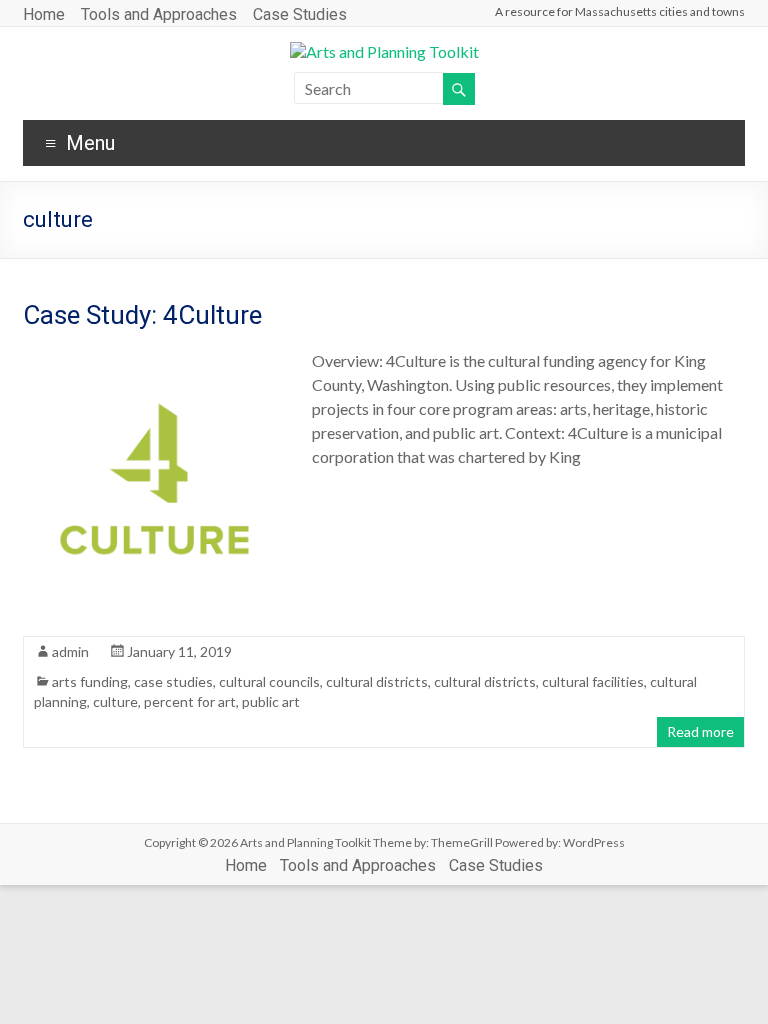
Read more (700, 731)
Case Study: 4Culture (142, 315)
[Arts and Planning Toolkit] (384, 51)
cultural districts (377, 681)
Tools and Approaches (159, 14)
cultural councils (269, 681)
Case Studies (300, 14)
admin (70, 651)
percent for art (190, 701)
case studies (173, 681)
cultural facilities (593, 681)
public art (271, 701)
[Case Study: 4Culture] (153, 358)
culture (115, 701)
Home (44, 14)
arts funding (90, 681)
